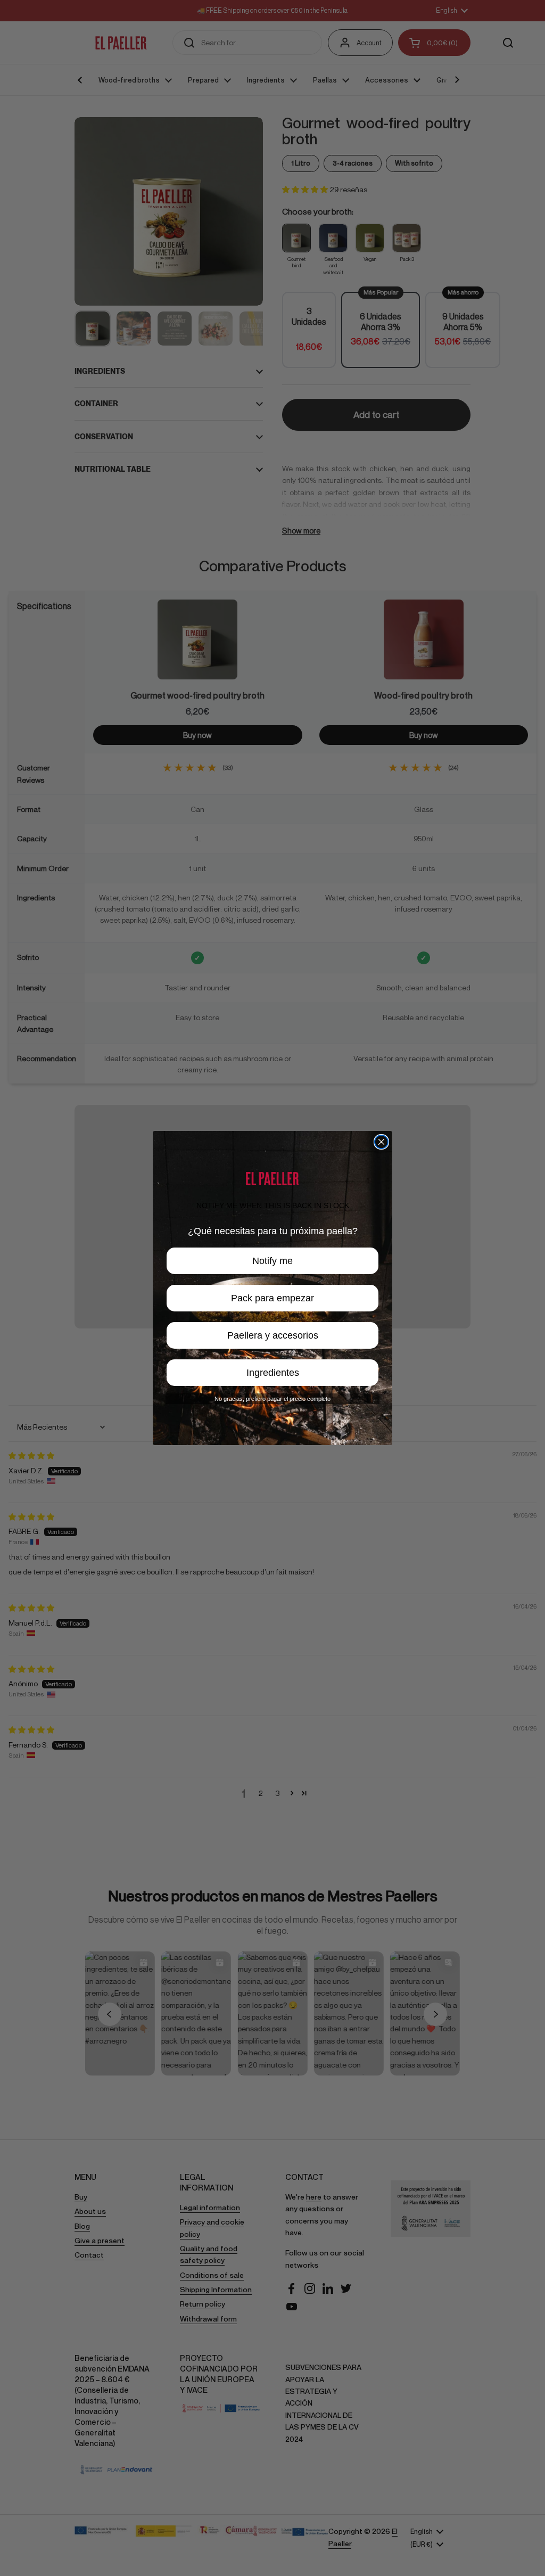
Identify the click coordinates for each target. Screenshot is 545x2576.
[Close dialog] (381, 1142)
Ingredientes (273, 1373)
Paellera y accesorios (273, 1335)
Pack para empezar (272, 1298)
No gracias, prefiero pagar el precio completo (272, 1399)
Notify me (272, 1261)
